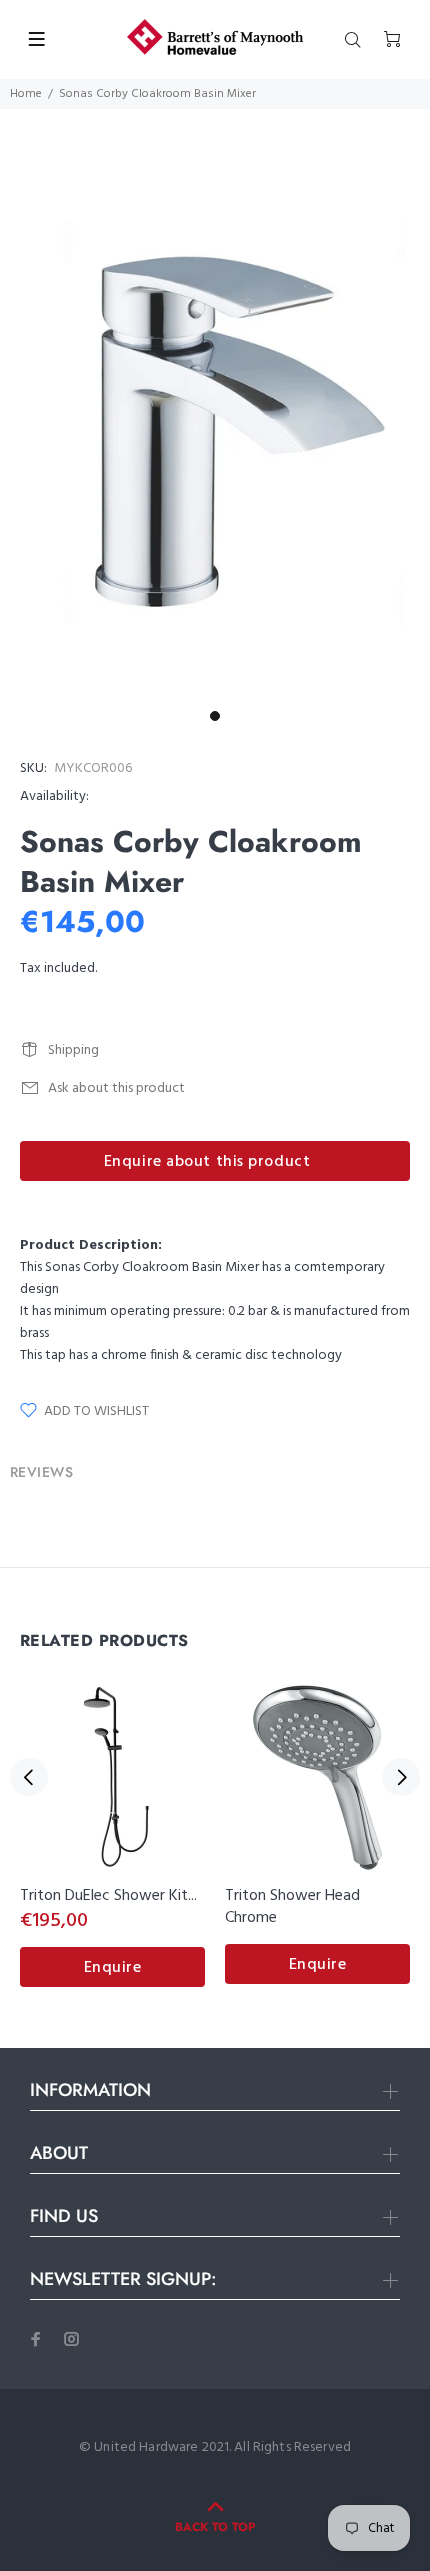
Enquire (113, 1968)
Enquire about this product (207, 1162)
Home (26, 94)
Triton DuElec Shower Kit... (108, 1896)
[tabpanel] (215, 435)
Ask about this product (116, 1088)
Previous (29, 1777)
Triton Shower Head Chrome (292, 1907)
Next (401, 1777)
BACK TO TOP (215, 2527)
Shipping (73, 1050)
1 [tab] (215, 716)
